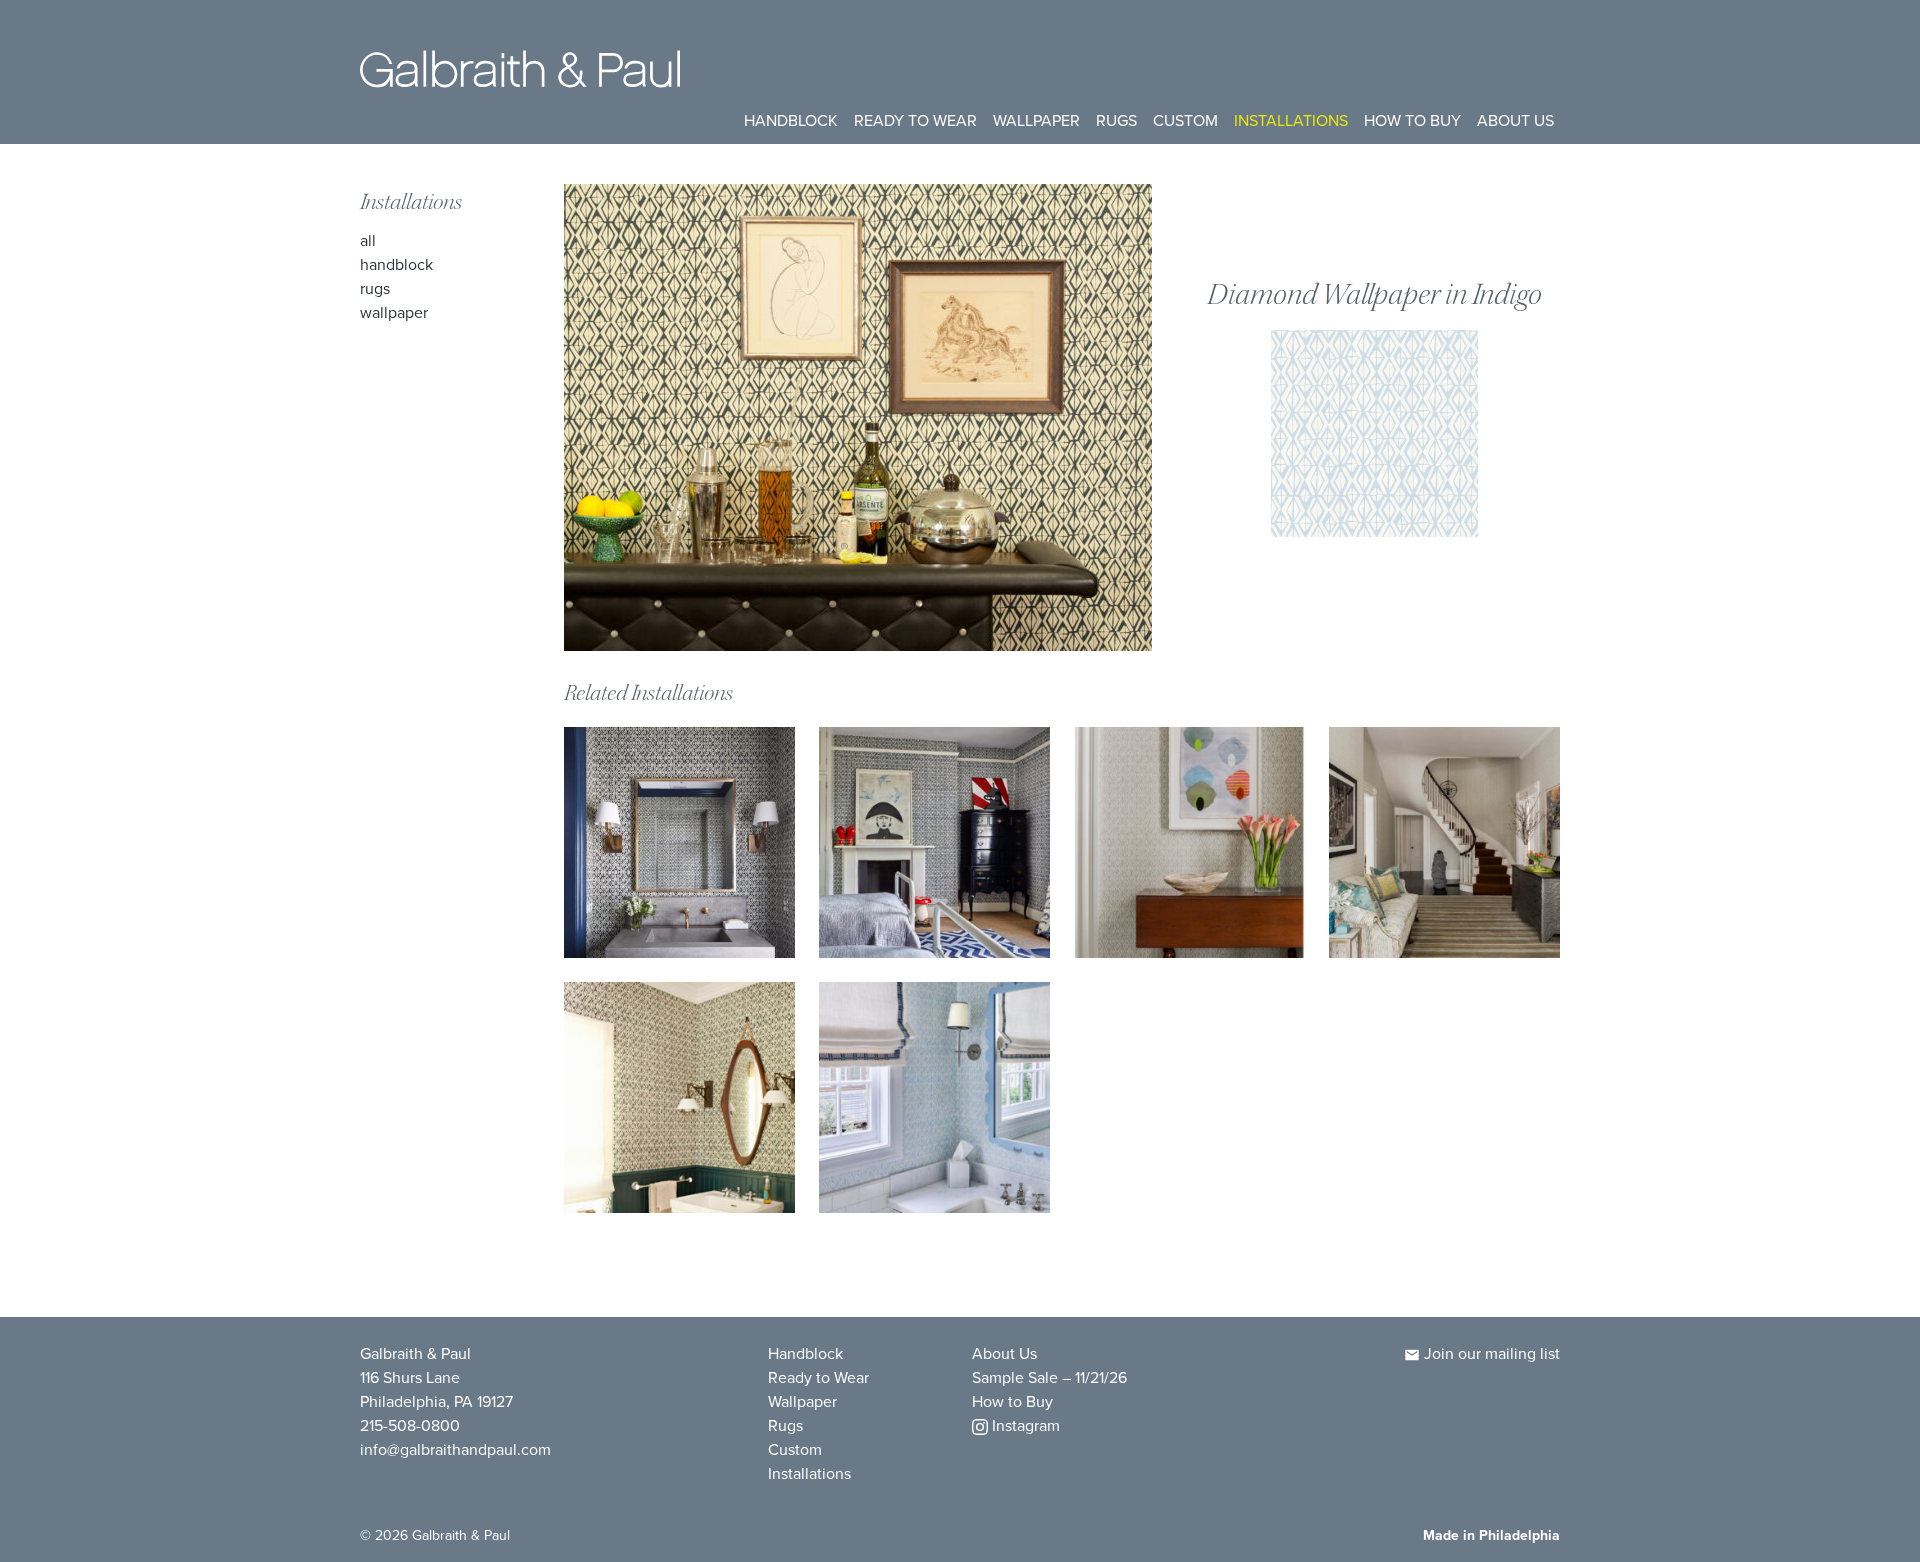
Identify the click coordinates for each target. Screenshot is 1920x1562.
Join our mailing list (1490, 1353)
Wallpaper (1036, 120)
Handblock (791, 120)
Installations (1291, 120)
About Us (1515, 120)
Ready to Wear (915, 120)
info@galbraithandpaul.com (455, 1449)
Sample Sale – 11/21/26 (1049, 1377)
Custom (1185, 120)
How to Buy (1412, 120)
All (368, 240)
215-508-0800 (410, 1425)
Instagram (1024, 1425)
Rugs (1116, 120)
